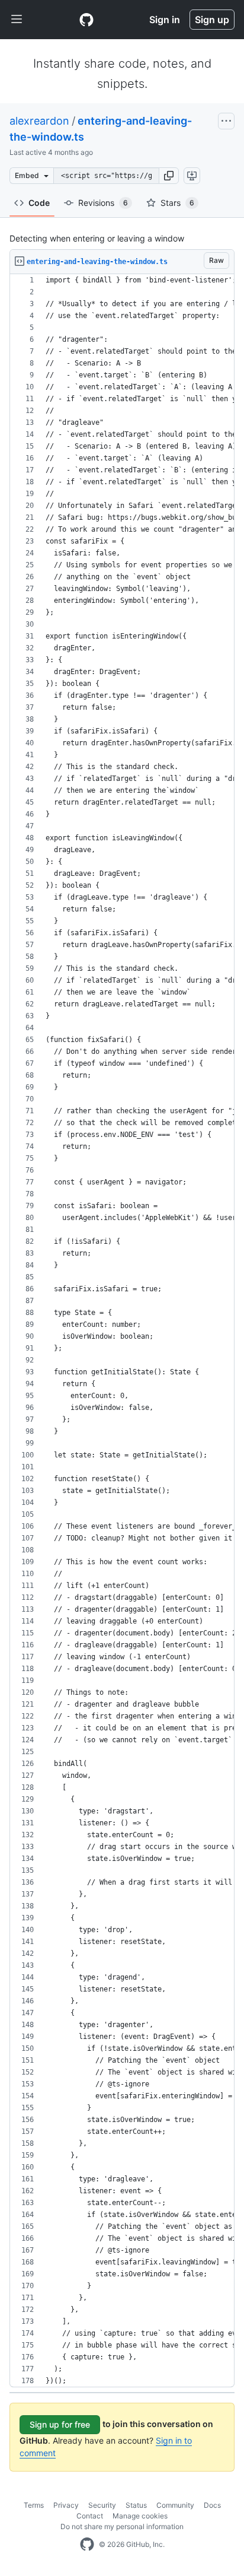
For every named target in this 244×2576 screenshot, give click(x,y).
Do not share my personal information (122, 2526)
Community (175, 2505)
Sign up (212, 20)
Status (136, 2505)
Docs (212, 2505)
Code (39, 203)
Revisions (103, 203)
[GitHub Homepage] (87, 2545)
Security (102, 2505)
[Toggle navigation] (17, 20)
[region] (122, 1331)
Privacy (66, 2505)
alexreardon (39, 121)
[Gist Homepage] (86, 20)
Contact (90, 2516)
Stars (177, 203)
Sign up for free (60, 2424)
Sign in (165, 20)
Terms (34, 2505)
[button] (169, 176)
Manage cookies (140, 2516)
